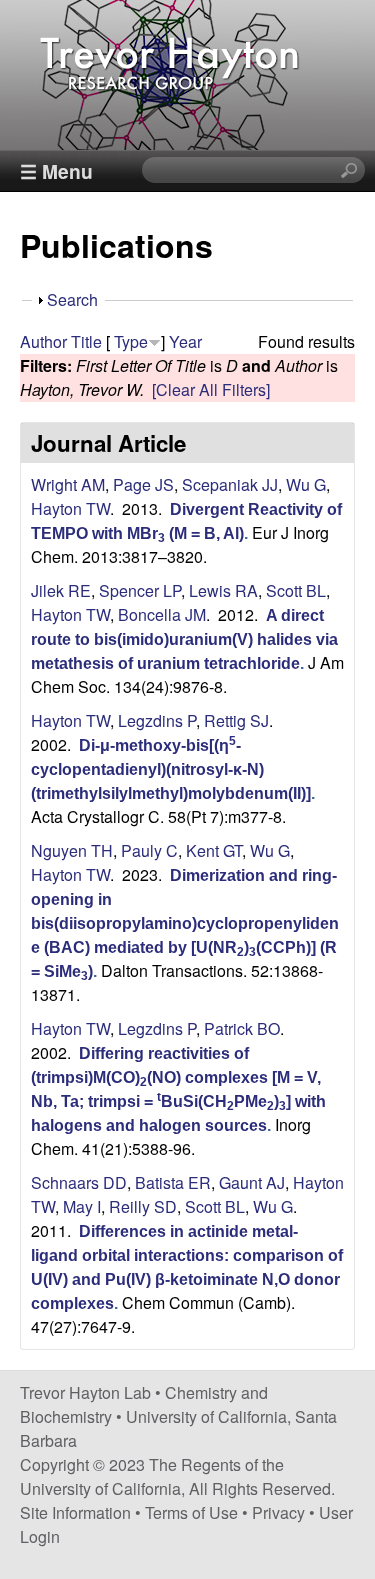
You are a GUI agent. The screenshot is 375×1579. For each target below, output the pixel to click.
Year (185, 341)
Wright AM (68, 484)
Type (131, 341)
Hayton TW (70, 508)
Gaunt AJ (252, 1182)
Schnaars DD (79, 1182)
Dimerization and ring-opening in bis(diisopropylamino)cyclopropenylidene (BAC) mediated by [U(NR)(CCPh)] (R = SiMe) (185, 923)
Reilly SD (143, 1206)
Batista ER (173, 1182)
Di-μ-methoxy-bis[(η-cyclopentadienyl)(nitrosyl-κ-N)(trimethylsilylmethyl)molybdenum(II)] (171, 769)
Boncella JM (162, 614)
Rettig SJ (236, 720)
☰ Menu (56, 171)
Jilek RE (61, 590)
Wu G (306, 484)
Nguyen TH (72, 850)
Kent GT (214, 850)
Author (43, 341)
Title (86, 341)
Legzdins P (157, 720)
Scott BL (296, 590)
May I (82, 1206)
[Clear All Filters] (211, 389)
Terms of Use (191, 1512)
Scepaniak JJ (230, 484)
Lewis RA (223, 590)
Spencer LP (140, 590)
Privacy (278, 1512)
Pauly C (149, 850)
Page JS (143, 484)
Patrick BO (242, 1028)
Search (72, 299)
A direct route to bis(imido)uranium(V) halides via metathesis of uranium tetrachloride (184, 639)
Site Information (75, 1512)
